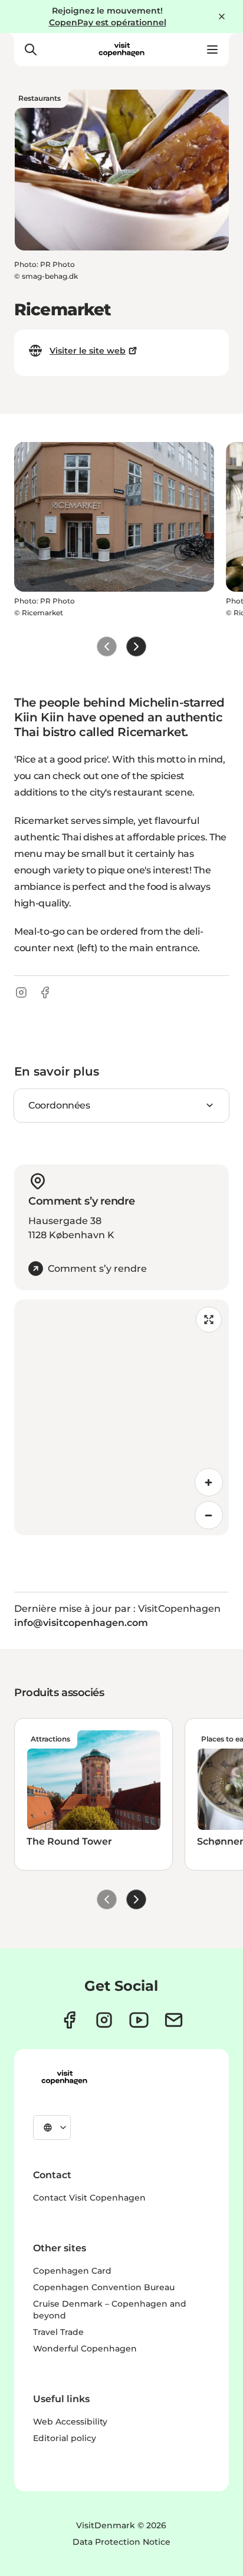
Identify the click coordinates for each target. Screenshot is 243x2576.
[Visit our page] (104, 2020)
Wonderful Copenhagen (85, 2349)
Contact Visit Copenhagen (89, 2198)
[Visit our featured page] (139, 2020)
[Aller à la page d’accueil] (121, 50)
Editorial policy (65, 2438)
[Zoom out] (209, 1515)
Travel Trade (58, 2332)
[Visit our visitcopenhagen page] (69, 2020)
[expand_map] (209, 1320)
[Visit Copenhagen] (64, 2077)
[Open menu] (212, 50)
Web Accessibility (70, 2422)
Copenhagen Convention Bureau (104, 2287)
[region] (121, 1417)
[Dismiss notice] (222, 17)
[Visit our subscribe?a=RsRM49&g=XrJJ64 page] (174, 2020)
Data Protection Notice (121, 2542)
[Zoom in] (209, 1482)
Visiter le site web (88, 351)
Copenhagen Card (72, 2271)
